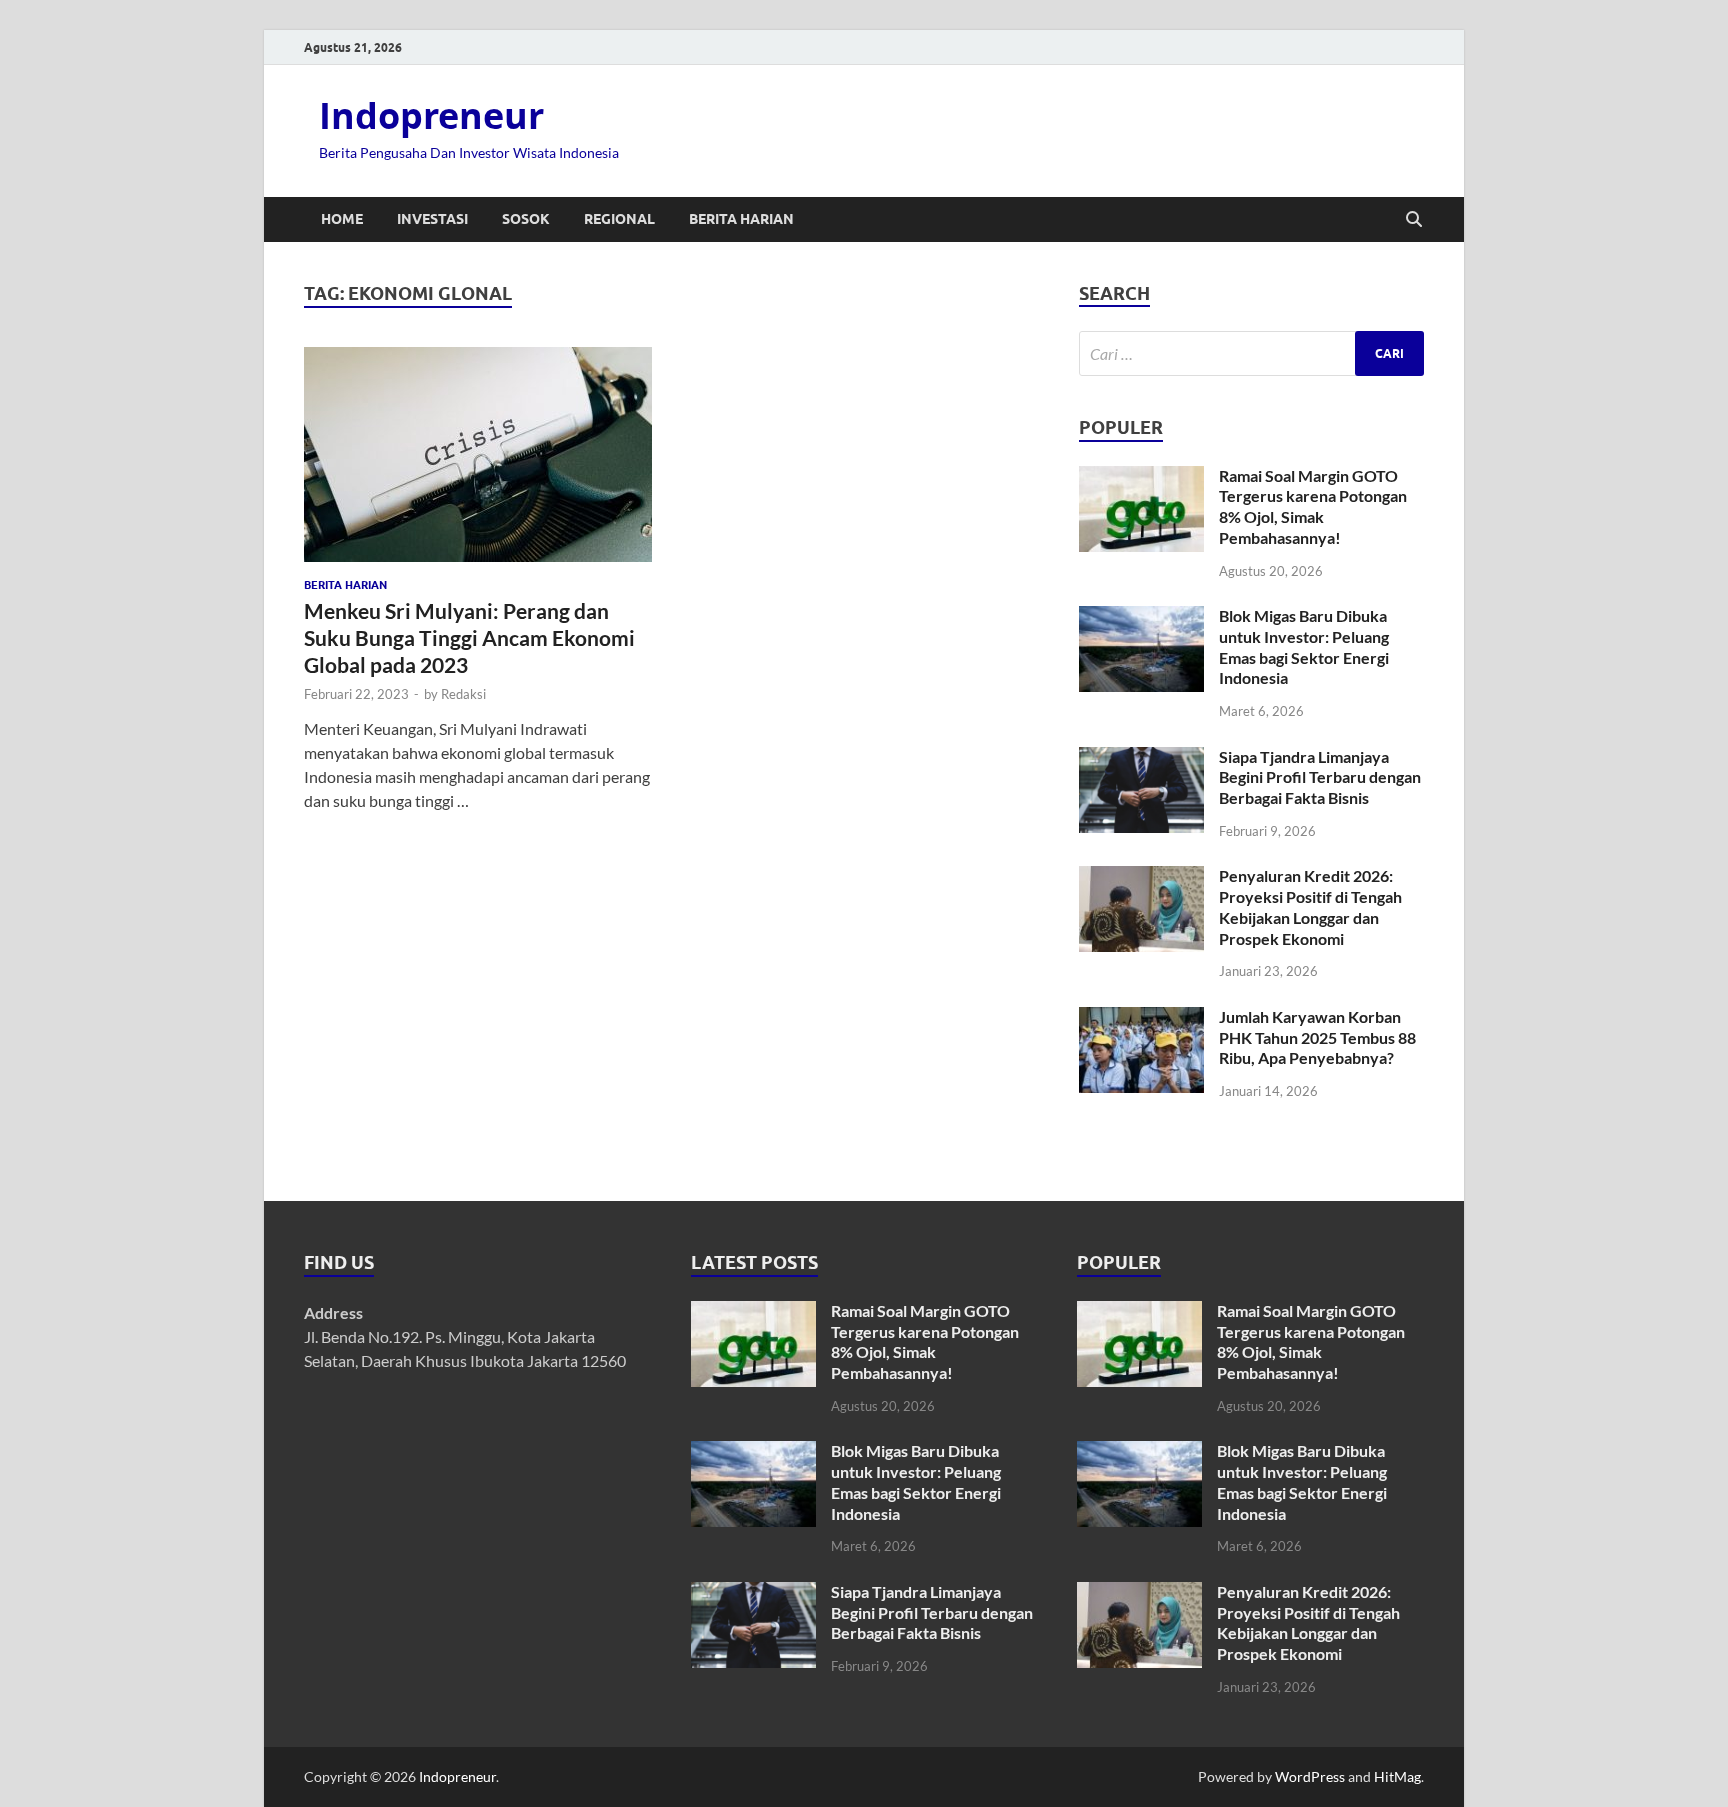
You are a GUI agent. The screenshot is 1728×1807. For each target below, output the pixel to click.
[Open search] (1414, 220)
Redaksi (463, 694)
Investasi (432, 219)
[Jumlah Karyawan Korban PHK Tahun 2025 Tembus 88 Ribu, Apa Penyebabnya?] (1141, 1018)
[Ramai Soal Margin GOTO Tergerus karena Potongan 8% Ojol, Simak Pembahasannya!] (1141, 477)
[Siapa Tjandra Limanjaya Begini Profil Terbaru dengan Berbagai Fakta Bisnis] (1141, 758)
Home (342, 219)
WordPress (1310, 1776)
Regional (619, 219)
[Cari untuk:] (1251, 353)
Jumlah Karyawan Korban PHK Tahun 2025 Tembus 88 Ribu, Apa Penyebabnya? (1317, 1037)
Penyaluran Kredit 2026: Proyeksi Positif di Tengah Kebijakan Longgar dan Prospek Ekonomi (1310, 906)
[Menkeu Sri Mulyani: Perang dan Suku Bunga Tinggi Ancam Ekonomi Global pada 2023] (478, 454)
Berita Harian (741, 219)
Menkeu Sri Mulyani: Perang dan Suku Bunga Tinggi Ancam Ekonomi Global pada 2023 (469, 638)
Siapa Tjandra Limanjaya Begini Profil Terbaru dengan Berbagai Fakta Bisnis (1320, 777)
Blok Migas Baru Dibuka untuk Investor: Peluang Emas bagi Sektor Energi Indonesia (1304, 646)
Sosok (526, 219)
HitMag (1397, 1776)
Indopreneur (431, 115)
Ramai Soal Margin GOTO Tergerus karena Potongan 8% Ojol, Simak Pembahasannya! (1313, 506)
